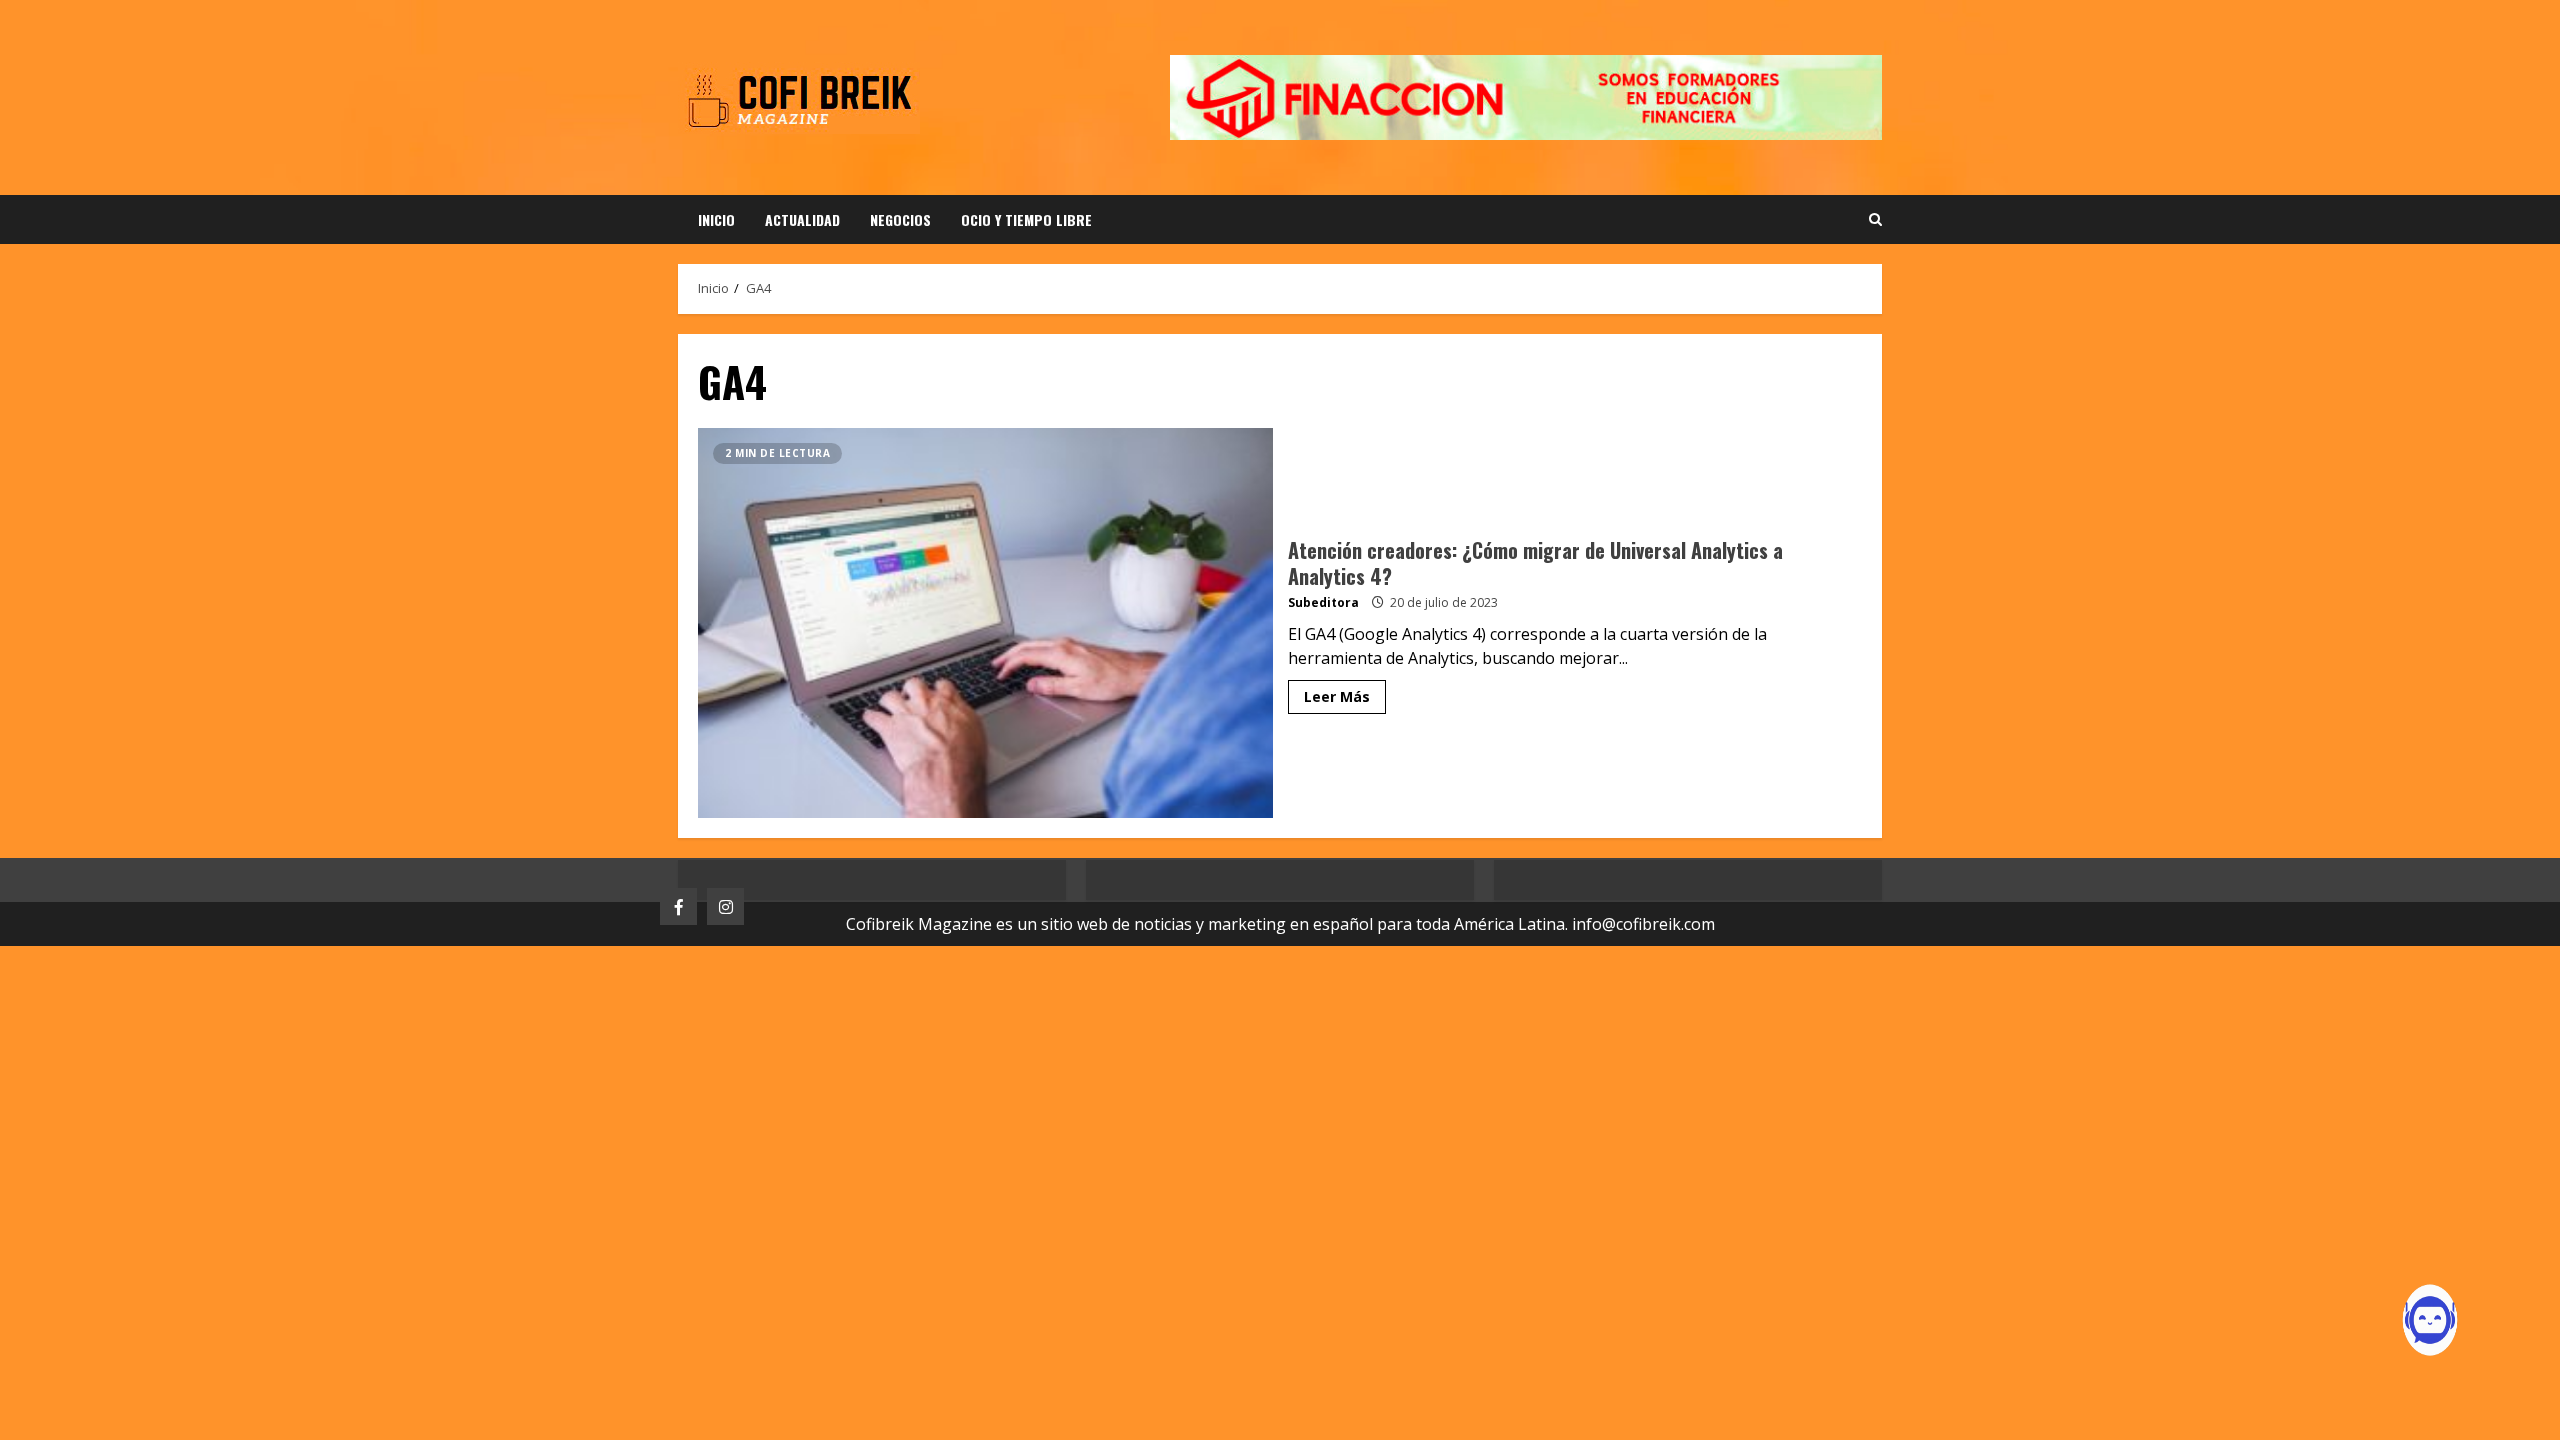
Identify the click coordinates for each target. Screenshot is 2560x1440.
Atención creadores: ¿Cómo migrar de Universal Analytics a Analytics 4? (985, 623)
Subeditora (1323, 602)
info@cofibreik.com (1643, 924)
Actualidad (802, 219)
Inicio (716, 219)
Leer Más (1337, 696)
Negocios (900, 219)
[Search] (1875, 220)
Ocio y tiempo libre (1026, 219)
